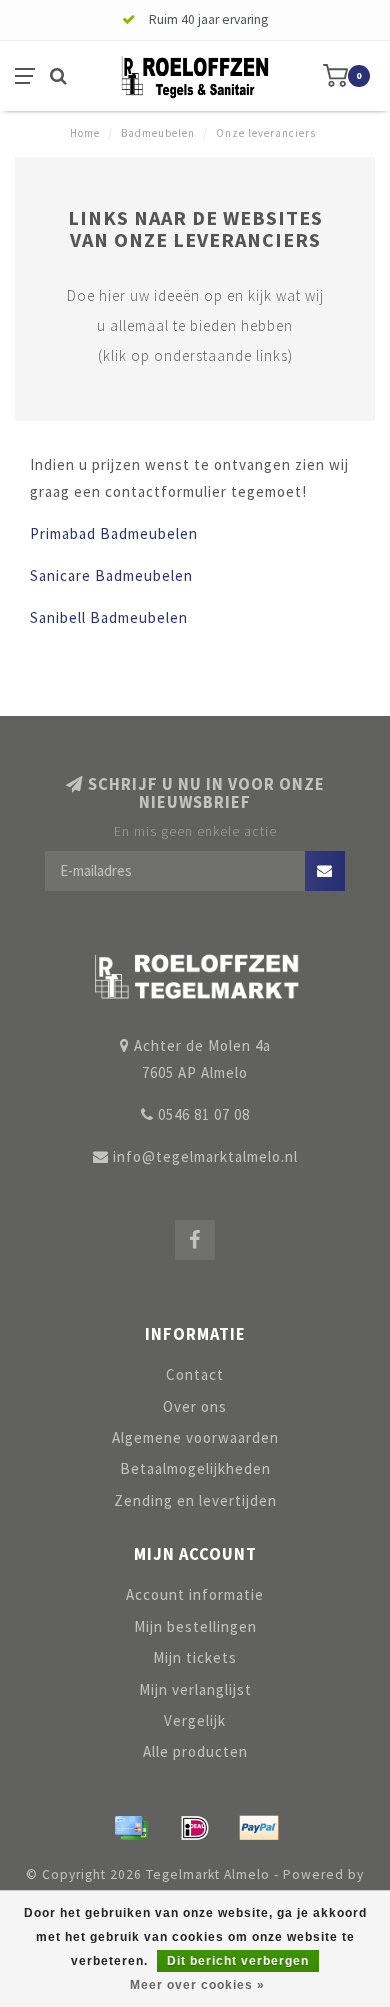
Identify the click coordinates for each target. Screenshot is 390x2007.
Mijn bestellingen (195, 1626)
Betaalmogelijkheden (195, 1468)
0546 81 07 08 (204, 1114)
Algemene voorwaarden (195, 1437)
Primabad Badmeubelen (114, 533)
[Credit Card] (131, 1828)
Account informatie (195, 1594)
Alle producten (195, 1751)
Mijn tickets (195, 1657)
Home (85, 133)
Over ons (195, 1406)
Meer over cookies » (197, 1985)
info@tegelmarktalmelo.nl (205, 1156)
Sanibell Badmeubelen (109, 617)
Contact (195, 1374)
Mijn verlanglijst (195, 1689)
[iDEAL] (195, 1828)
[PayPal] (259, 1828)
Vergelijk (195, 1720)
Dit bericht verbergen (238, 1961)
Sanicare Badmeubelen (111, 575)
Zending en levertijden (195, 1500)
